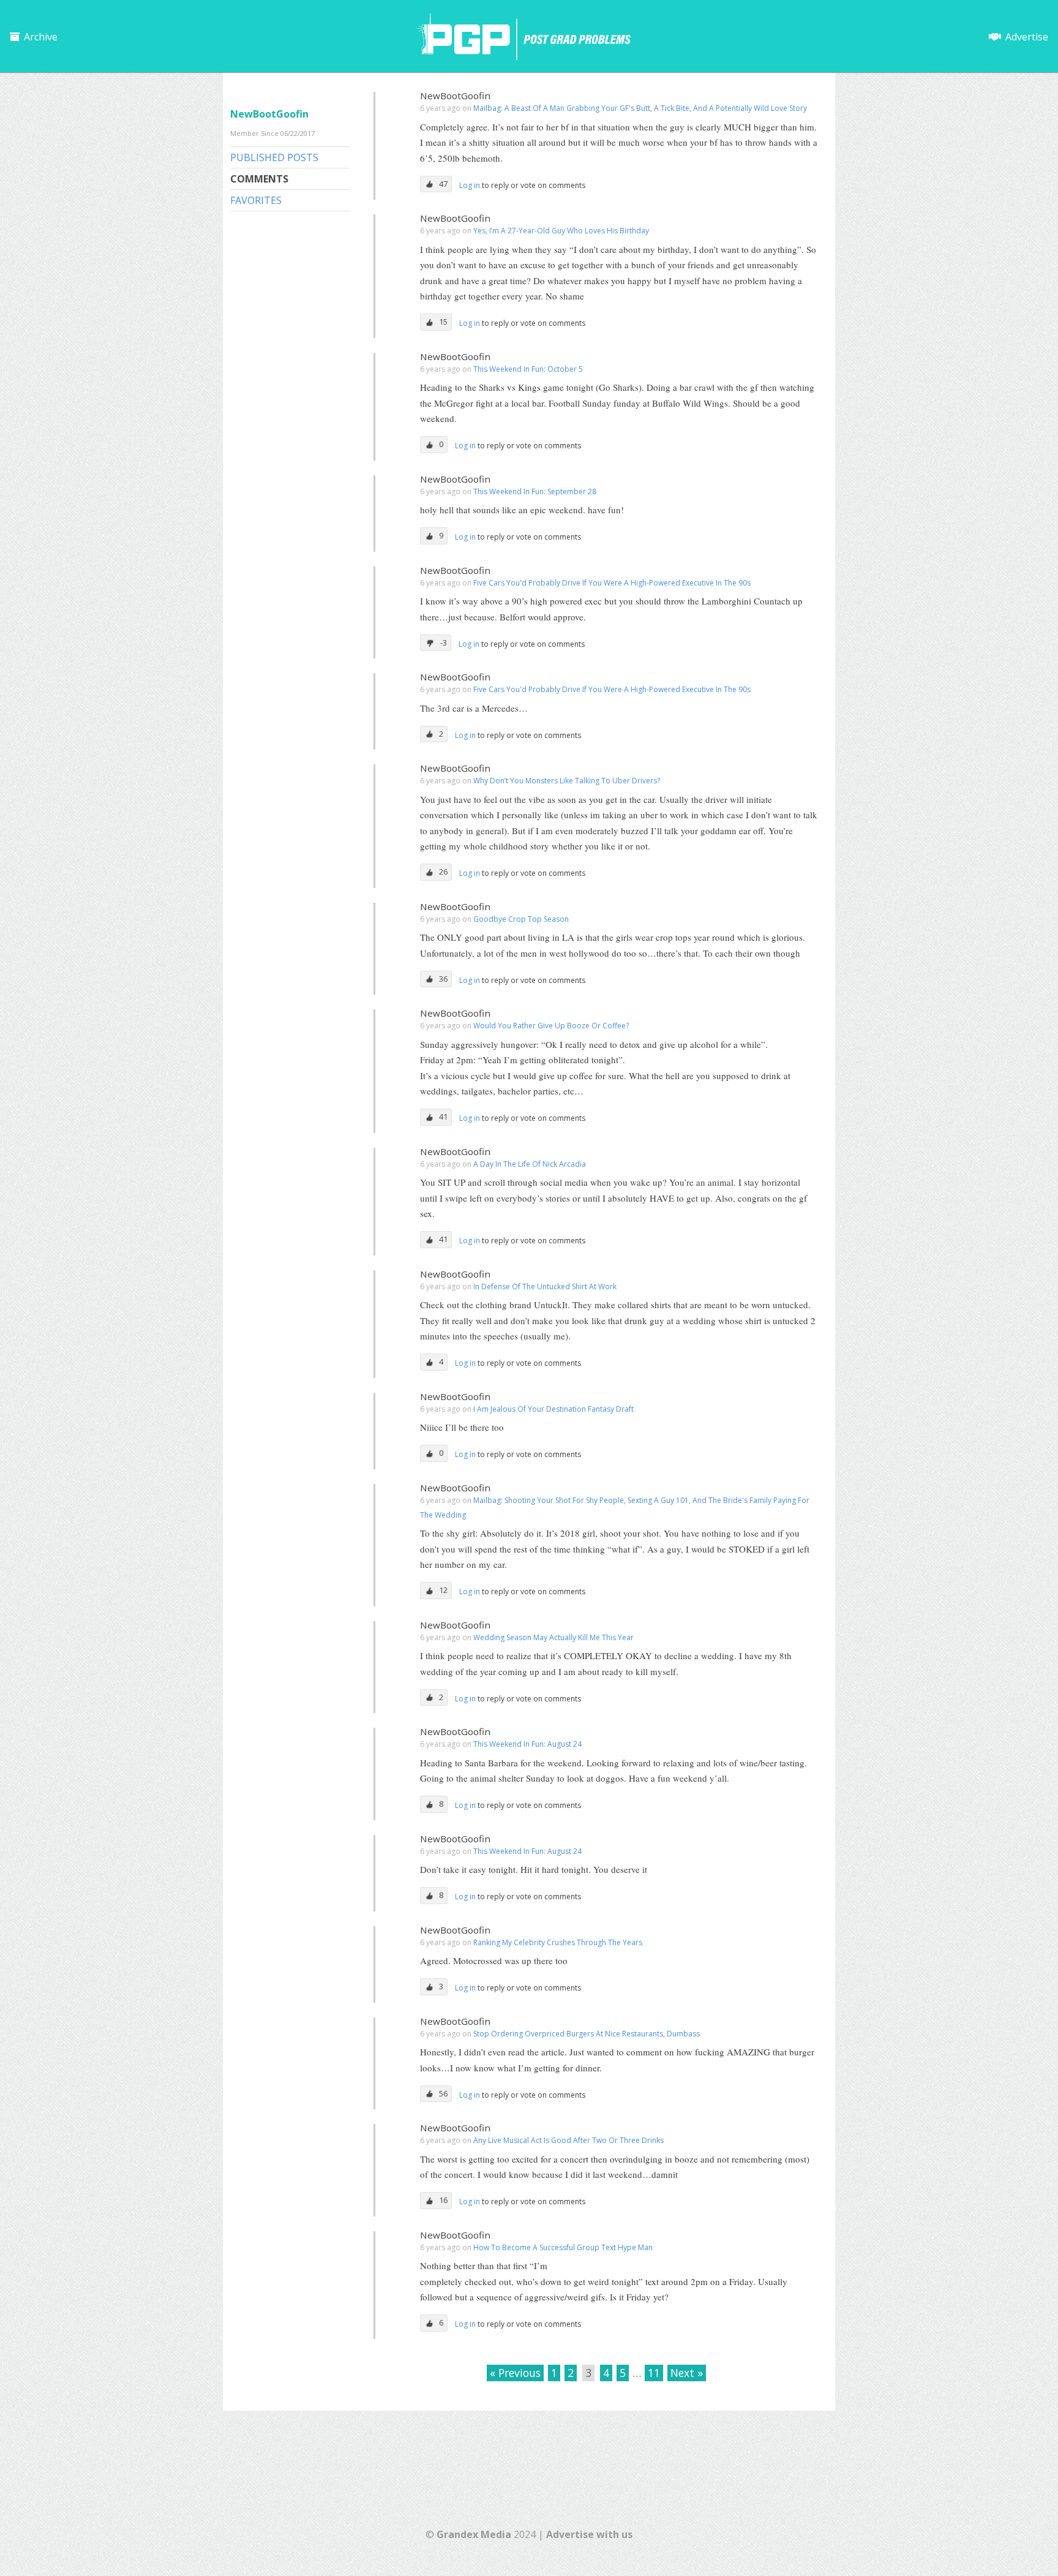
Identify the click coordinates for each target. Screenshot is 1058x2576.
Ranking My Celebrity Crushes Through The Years (558, 1942)
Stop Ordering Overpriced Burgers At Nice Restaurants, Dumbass (587, 2034)
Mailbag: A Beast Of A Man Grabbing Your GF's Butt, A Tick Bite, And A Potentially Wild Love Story (640, 108)
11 (654, 2373)
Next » (687, 2373)
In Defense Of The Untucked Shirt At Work (545, 1286)
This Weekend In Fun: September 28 (535, 491)
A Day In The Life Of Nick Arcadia (530, 1164)
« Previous (515, 2373)
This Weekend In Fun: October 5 (528, 369)
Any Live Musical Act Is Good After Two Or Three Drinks (568, 2140)
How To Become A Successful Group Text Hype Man (563, 2247)
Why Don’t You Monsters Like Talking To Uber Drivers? (567, 781)
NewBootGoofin (455, 96)
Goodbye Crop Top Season (521, 919)
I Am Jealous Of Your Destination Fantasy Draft (553, 1409)
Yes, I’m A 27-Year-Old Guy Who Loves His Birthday (561, 231)
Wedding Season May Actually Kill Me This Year (553, 1637)
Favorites (256, 200)
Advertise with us (589, 2534)
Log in (471, 185)
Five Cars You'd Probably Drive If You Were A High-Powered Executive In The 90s (612, 583)
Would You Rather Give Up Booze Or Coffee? (551, 1026)
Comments (259, 179)
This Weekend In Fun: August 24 (527, 1744)
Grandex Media (474, 2534)
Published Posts (274, 157)
